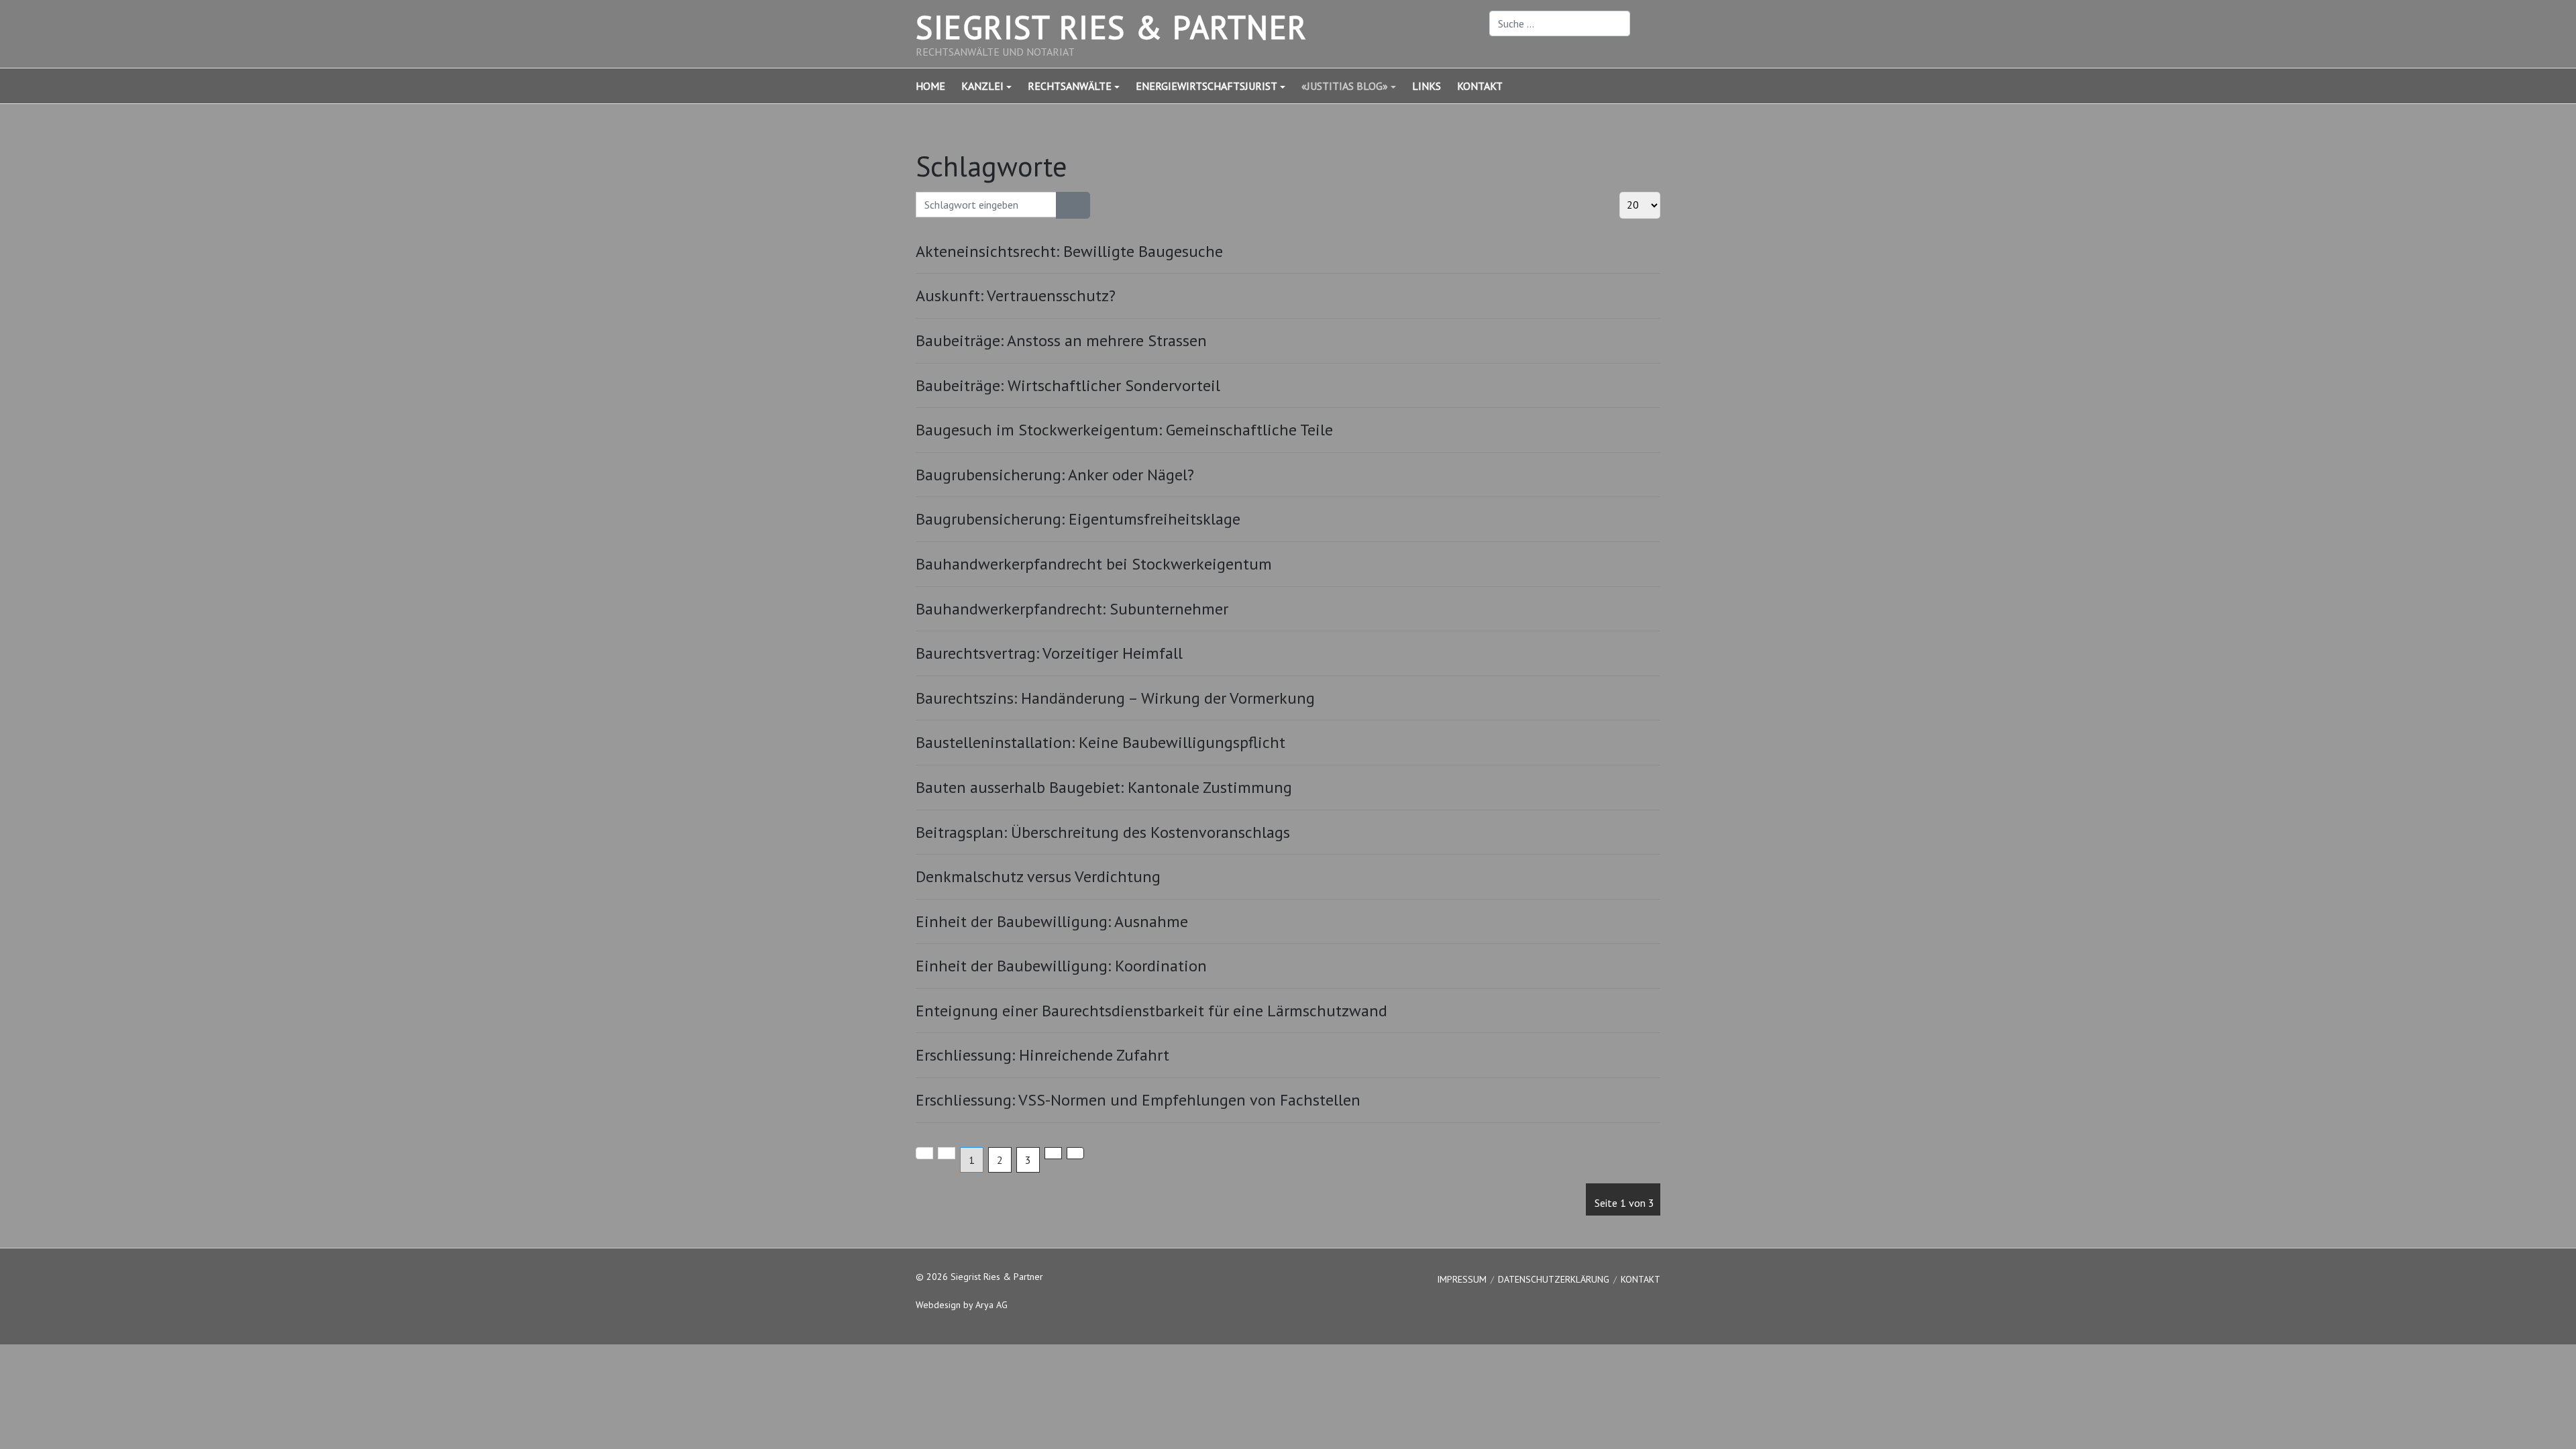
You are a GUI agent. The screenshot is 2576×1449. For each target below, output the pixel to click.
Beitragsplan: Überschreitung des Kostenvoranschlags (1103, 832)
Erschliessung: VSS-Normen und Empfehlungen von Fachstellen (1138, 1100)
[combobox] (1560, 23)
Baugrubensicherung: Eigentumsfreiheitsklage (1078, 519)
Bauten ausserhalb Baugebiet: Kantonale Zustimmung (1104, 787)
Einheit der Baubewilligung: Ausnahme (1052, 921)
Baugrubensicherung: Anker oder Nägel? (1055, 475)
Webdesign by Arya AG (962, 1305)
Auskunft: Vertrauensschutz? (1016, 296)
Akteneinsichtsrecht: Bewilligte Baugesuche (1069, 251)
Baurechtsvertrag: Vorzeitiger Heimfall (1049, 653)
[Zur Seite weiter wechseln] (1053, 1153)
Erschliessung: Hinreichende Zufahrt (1042, 1055)
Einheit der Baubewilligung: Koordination (1061, 966)
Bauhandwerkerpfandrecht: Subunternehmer (1072, 609)
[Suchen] (1065, 205)
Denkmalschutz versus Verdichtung (1038, 876)
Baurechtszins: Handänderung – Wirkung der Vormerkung (1115, 698)
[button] (995, 86)
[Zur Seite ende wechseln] (1075, 1153)
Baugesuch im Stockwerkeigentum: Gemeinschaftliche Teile (1124, 430)
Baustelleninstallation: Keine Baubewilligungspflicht (1101, 742)
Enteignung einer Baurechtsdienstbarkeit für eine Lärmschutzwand (1151, 1011)
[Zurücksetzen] (1081, 205)
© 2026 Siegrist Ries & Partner (979, 1277)
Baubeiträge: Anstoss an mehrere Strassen (1061, 340)
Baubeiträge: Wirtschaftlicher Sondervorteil (1068, 385)
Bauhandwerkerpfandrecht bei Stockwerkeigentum (1094, 564)
